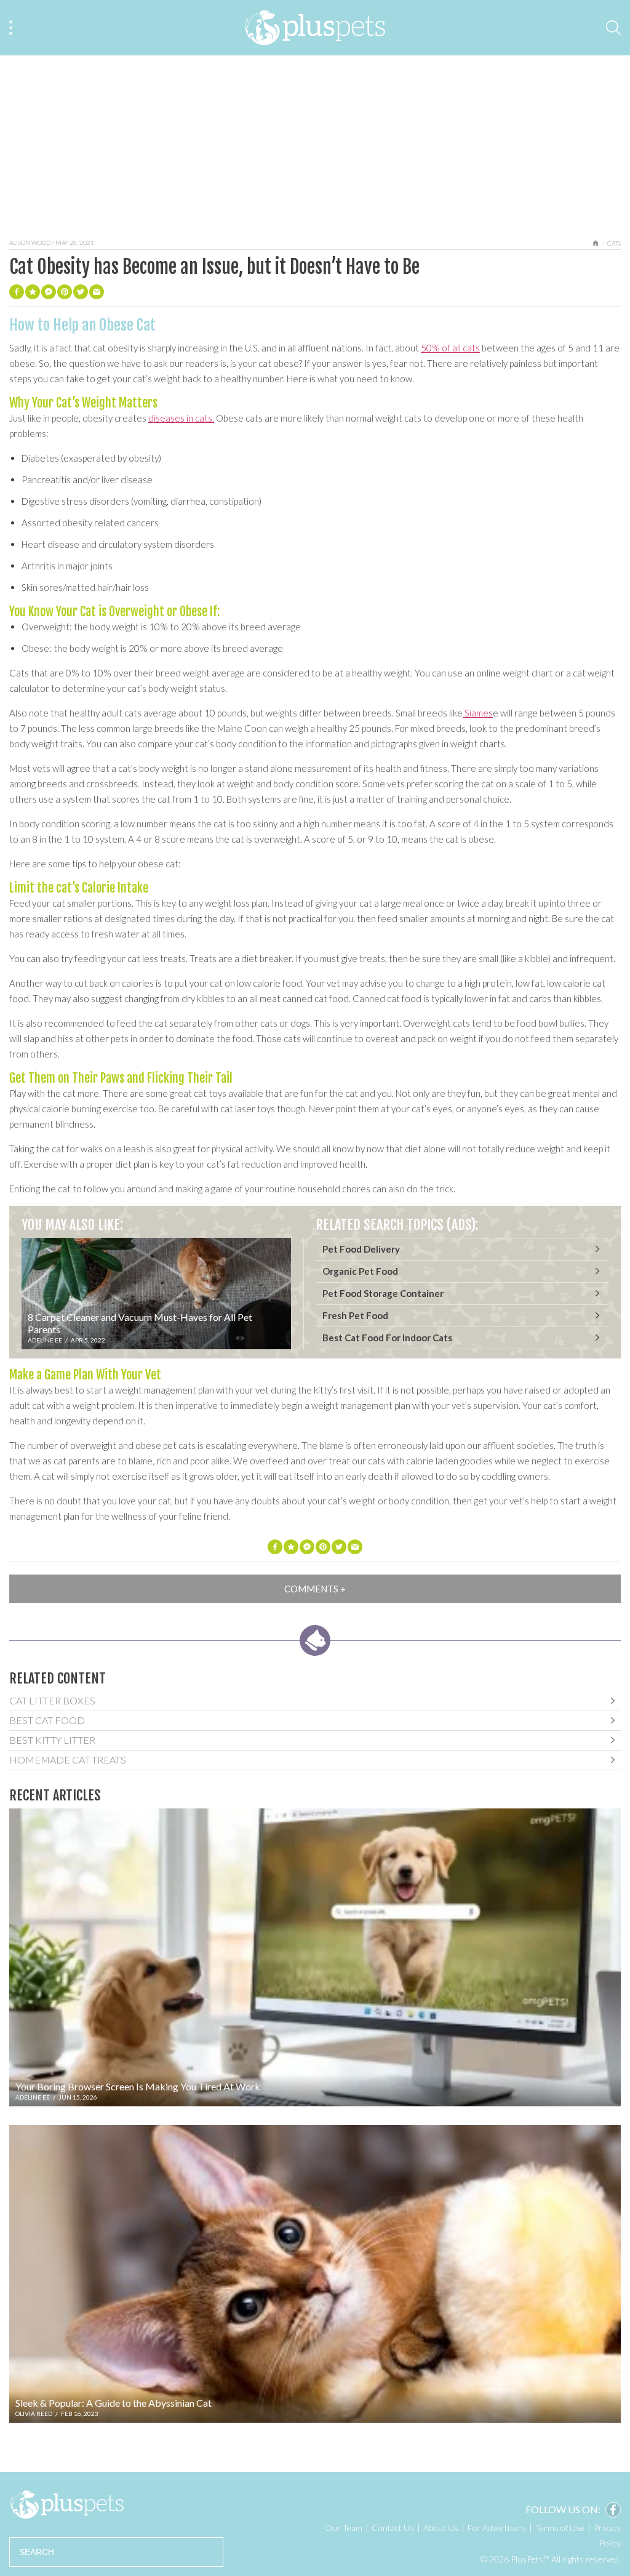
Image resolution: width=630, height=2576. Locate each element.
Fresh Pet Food (355, 1315)
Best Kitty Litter (52, 1740)
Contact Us (393, 2528)
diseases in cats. (181, 418)
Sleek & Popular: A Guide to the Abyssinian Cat (114, 2403)
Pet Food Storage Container (383, 1293)
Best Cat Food (47, 1720)
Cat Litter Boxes (52, 1700)
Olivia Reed (34, 2413)
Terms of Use (560, 2528)
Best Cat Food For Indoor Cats (387, 1338)
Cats (614, 243)
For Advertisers (497, 2528)
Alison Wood (30, 243)
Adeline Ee (45, 1340)
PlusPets (67, 2505)
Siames (478, 713)
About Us (441, 2528)
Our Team (344, 2528)
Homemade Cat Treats (68, 1759)
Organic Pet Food (360, 1271)
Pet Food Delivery (361, 1249)
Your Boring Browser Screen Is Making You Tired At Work (138, 2086)
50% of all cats (450, 348)
